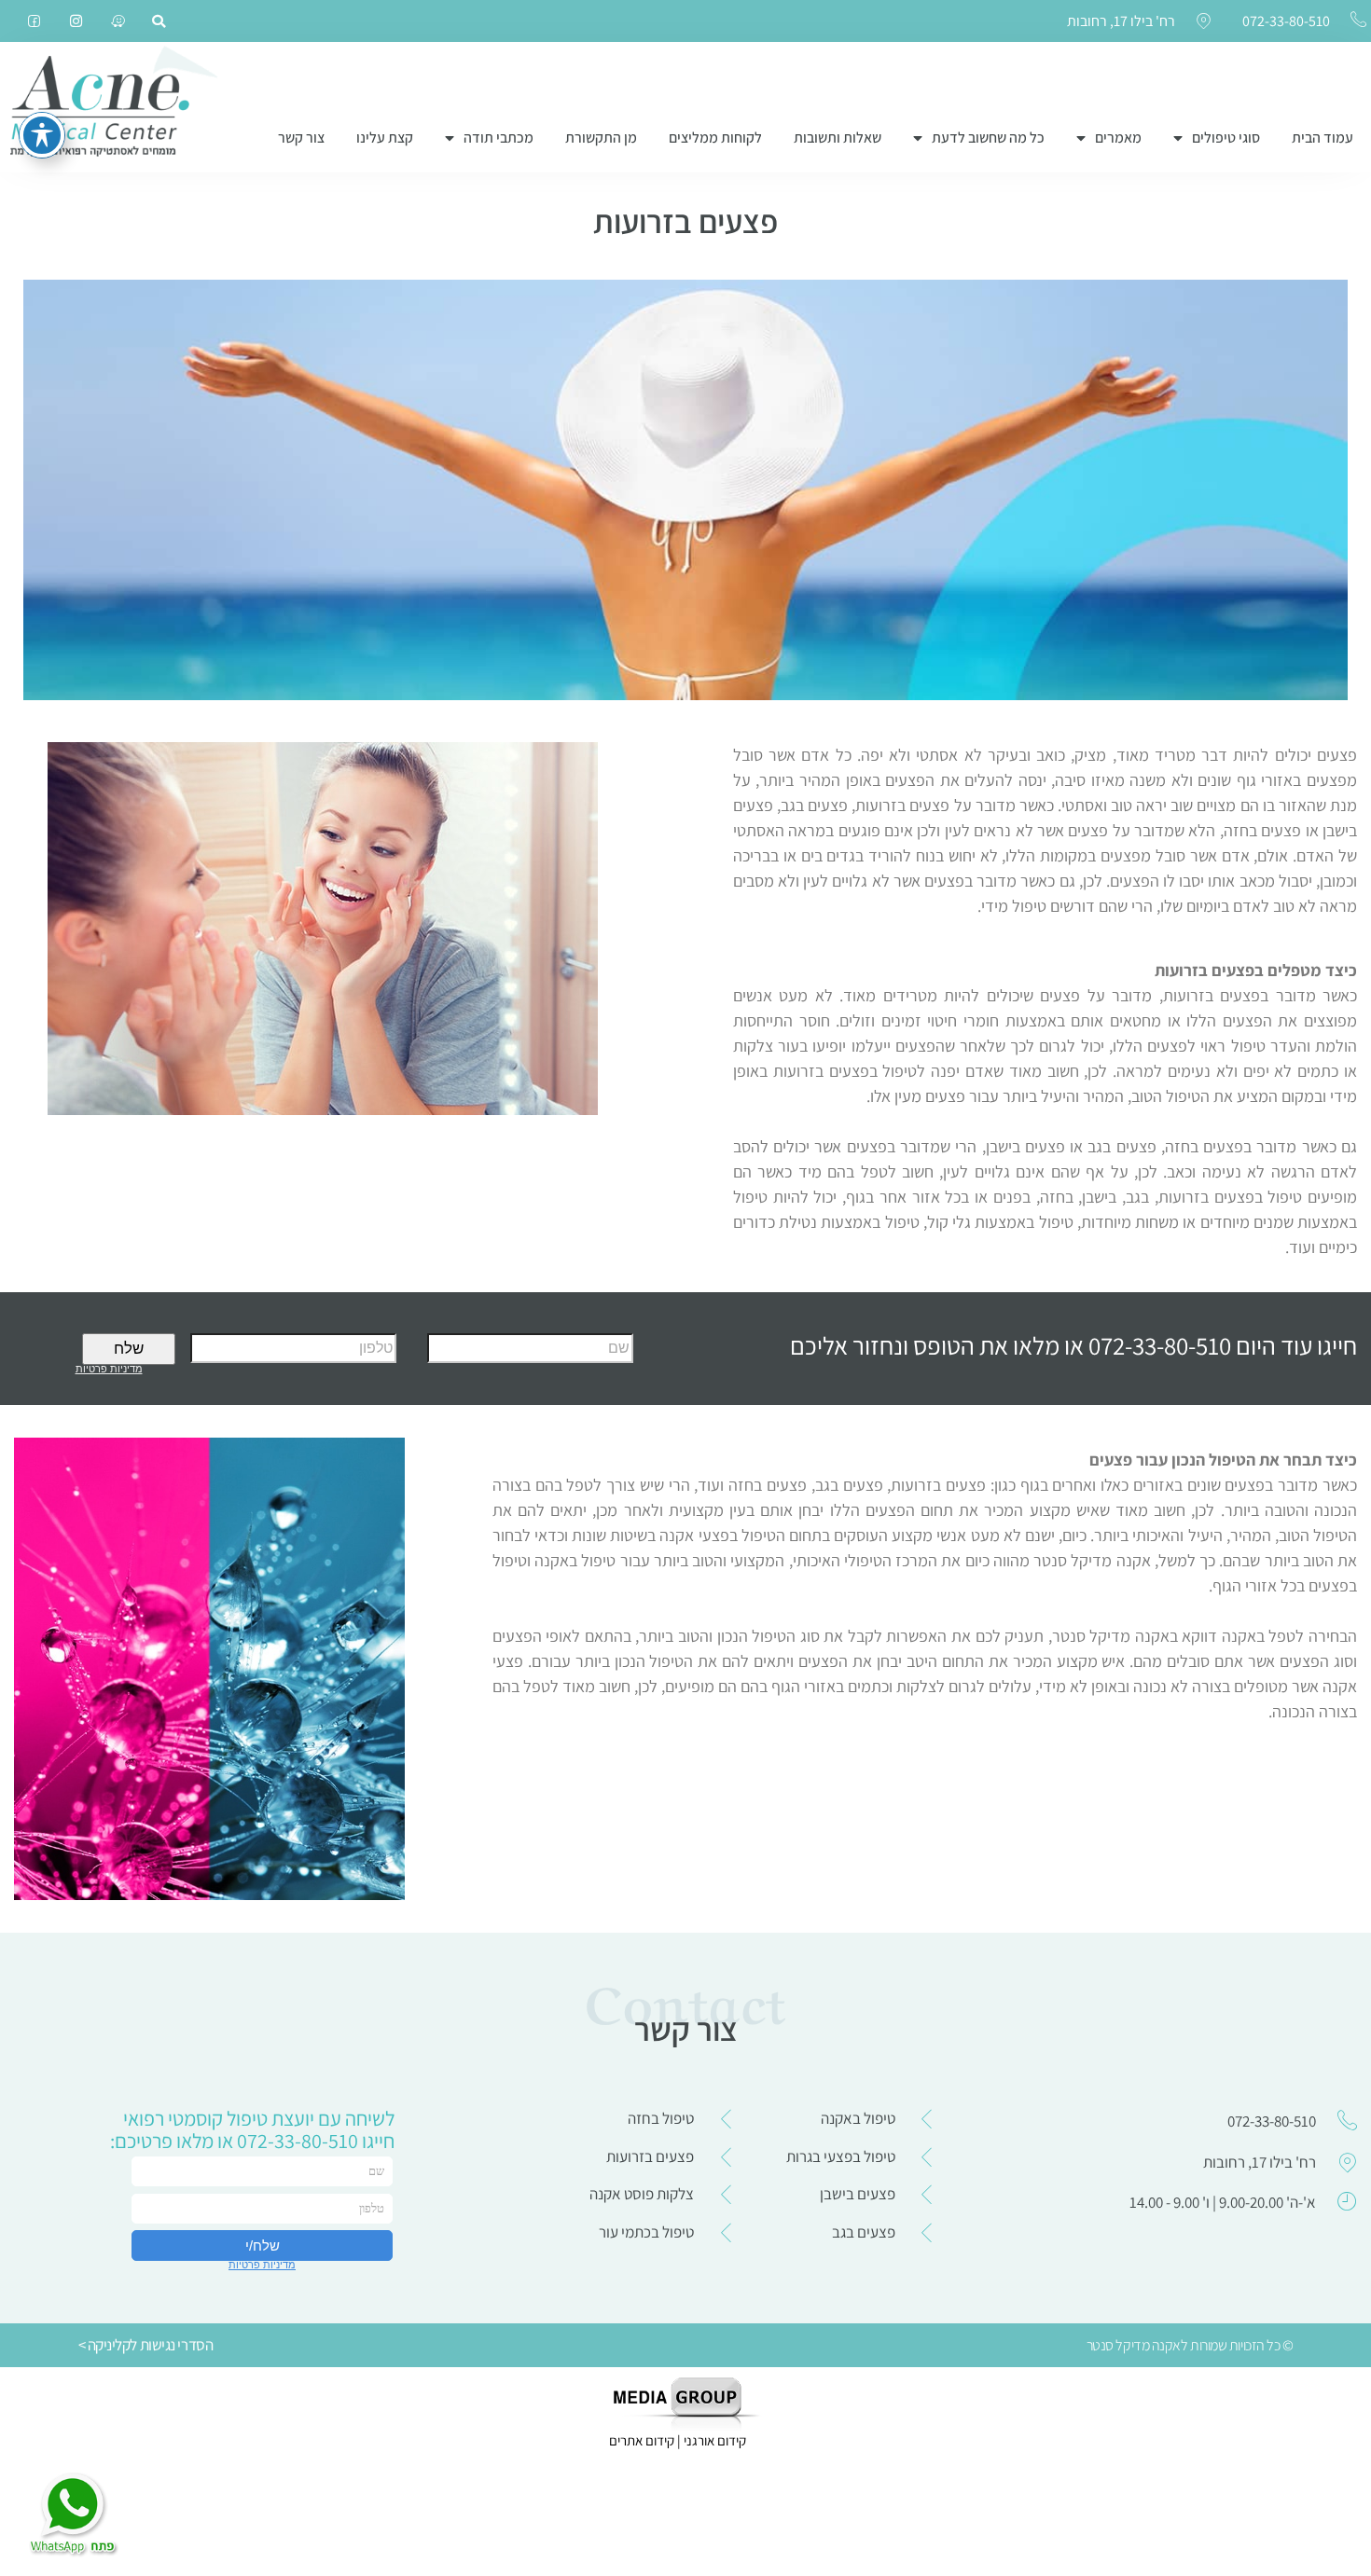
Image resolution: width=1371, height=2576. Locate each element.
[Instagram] (76, 21)
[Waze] (118, 21)
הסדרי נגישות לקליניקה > (146, 2345)
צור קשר (301, 138)
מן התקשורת (601, 138)
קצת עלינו (385, 138)
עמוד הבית (1323, 138)
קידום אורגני (716, 2440)
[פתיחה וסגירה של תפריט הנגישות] (42, 135)
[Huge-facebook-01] (34, 21)
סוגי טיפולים (1226, 138)
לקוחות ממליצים (715, 138)
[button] (159, 21)
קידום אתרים (642, 2440)
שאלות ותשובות (838, 138)
